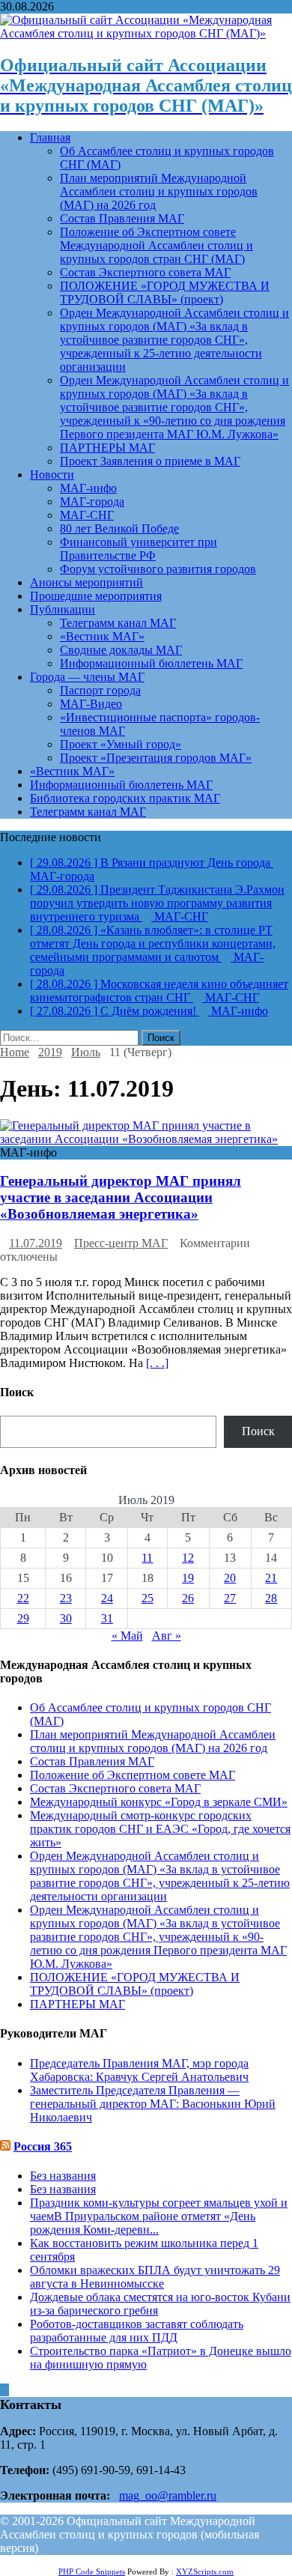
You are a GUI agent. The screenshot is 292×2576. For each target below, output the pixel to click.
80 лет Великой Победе (119, 528)
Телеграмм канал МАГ (118, 623)
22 (23, 1598)
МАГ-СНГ (87, 515)
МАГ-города (92, 501)
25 (147, 1598)
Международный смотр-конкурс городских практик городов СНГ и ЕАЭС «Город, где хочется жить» (160, 1829)
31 (107, 1618)
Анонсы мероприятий (86, 582)
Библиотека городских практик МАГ (125, 798)
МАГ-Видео (91, 704)
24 (107, 1598)
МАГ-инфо (88, 488)
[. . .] (157, 1363)
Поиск (258, 1431)
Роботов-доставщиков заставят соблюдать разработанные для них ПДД (137, 2331)
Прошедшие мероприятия (96, 596)
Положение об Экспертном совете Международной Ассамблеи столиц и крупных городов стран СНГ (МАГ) (156, 245)
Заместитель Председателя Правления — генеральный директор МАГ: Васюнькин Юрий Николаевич (153, 2104)
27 (230, 1598)
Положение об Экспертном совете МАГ (133, 1775)
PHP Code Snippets (92, 2572)
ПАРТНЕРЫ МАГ (107, 448)
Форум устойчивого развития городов (158, 569)
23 (66, 1598)
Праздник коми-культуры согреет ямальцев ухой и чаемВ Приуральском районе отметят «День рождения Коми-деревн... (159, 2216)
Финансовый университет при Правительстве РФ (139, 549)
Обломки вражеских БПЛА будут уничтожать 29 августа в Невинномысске (155, 2277)
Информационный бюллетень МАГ (151, 663)
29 (23, 1618)
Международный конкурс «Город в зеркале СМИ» (159, 1802)
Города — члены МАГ (87, 677)
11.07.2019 (36, 1243)
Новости (52, 475)
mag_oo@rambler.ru (168, 2495)
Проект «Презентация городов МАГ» (156, 758)
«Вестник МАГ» (102, 636)
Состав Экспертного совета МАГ (145, 272)
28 (271, 1598)
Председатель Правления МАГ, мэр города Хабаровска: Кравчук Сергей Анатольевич (139, 2070)
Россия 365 (43, 2146)
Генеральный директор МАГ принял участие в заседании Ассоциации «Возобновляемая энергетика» (121, 1197)
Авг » (167, 1636)
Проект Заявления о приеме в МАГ (150, 461)
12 (188, 1558)
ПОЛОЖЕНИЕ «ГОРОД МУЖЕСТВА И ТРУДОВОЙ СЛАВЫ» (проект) (165, 293)
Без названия (63, 2176)
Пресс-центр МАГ (121, 1243)
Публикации (63, 609)
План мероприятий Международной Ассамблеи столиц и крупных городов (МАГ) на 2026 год (159, 191)
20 (230, 1578)
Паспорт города (100, 690)
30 (66, 1618)
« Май (127, 1636)
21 (271, 1578)
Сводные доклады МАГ (121, 650)
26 (188, 1598)
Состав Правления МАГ (122, 218)
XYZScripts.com (205, 2572)
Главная (50, 137)
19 (188, 1578)
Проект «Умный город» (121, 744)
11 (147, 1558)
